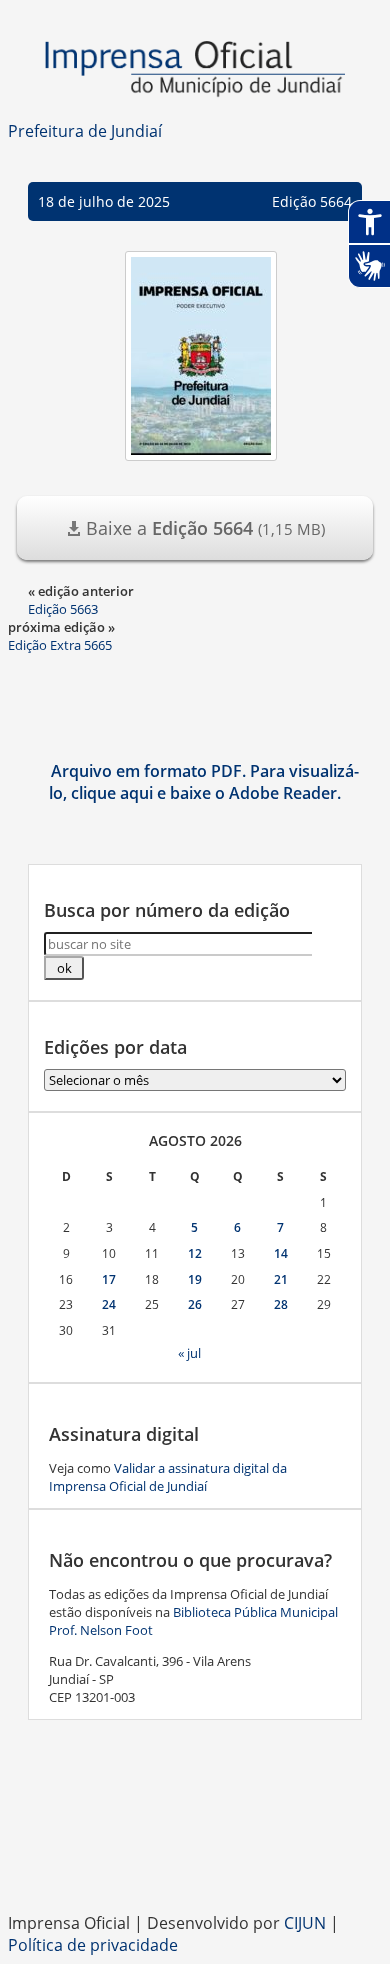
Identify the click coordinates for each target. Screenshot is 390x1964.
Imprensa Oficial (195, 70)
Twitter (315, 1862)
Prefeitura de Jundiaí (85, 131)
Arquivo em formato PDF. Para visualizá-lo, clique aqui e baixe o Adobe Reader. (204, 782)
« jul (189, 1353)
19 (195, 1279)
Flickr (275, 1862)
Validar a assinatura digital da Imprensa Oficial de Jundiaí (168, 1477)
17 (109, 1279)
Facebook (155, 1862)
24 (109, 1304)
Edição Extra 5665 (60, 645)
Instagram (195, 1862)
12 (195, 1253)
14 (281, 1253)
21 (281, 1279)
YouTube (235, 1862)
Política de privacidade (93, 1945)
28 (281, 1304)
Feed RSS (115, 1862)
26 (195, 1304)
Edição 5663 (63, 609)
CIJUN (305, 1923)
